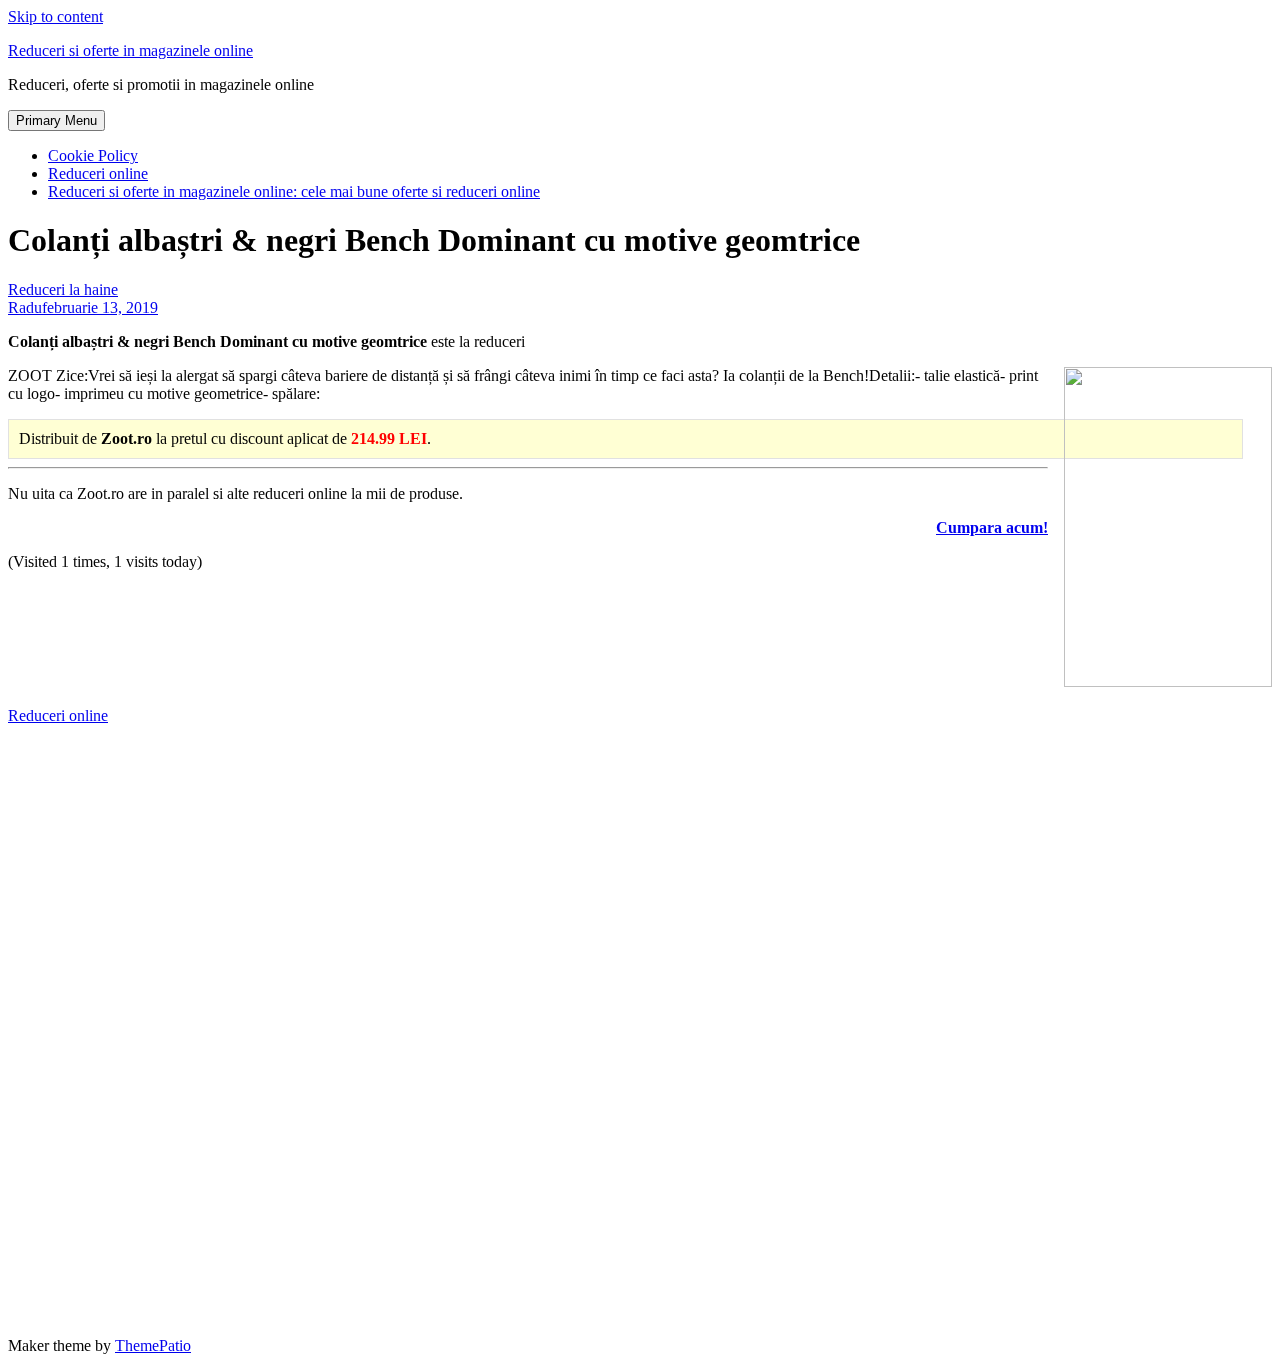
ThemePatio (153, 1345)
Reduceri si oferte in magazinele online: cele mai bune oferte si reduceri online (294, 191)
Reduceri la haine (63, 289)
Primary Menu (56, 120)
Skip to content (55, 16)
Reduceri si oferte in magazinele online (130, 50)
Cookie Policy (93, 155)
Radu (25, 307)
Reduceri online (98, 173)
